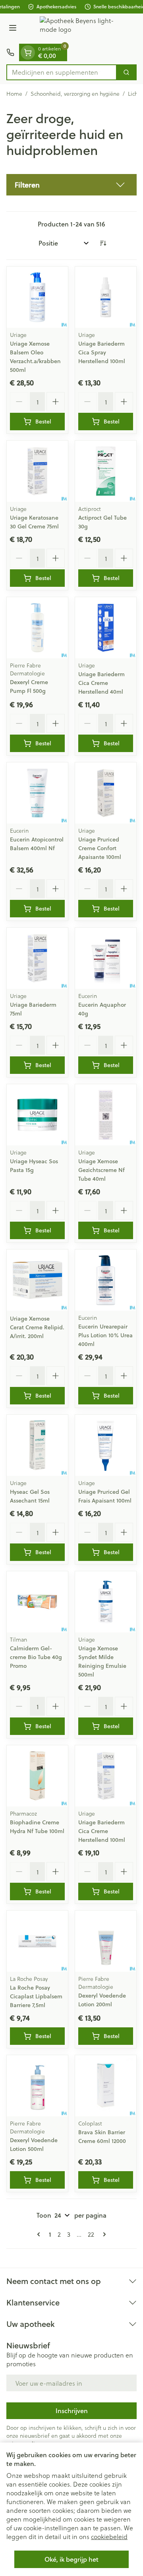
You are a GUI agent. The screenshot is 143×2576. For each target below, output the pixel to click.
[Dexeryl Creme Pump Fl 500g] (37, 628)
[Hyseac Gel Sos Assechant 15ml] (37, 1445)
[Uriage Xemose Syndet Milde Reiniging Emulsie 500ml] (106, 1602)
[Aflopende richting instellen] (103, 243)
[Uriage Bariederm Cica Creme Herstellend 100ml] (106, 1776)
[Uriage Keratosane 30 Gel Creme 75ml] (37, 471)
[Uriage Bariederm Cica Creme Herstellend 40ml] (106, 628)
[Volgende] (103, 2234)
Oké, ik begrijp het (71, 2559)
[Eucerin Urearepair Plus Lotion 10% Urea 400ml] (106, 1280)
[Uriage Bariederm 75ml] (37, 958)
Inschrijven (72, 2411)
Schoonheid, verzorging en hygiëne (75, 94)
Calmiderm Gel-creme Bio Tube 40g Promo (36, 1657)
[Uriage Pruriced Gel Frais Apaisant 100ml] (106, 1445)
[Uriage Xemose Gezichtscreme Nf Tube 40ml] (106, 1115)
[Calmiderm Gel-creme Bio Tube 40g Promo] (37, 1602)
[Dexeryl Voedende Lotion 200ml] (106, 1941)
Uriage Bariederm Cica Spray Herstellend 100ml (102, 352)
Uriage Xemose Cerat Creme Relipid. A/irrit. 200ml (37, 1327)
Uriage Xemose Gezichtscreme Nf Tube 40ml (101, 1170)
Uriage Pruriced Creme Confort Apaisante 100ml (100, 848)
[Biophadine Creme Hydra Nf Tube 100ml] (37, 1776)
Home (14, 94)
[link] (40, 2234)
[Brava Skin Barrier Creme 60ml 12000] (106, 2086)
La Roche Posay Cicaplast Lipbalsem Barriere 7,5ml (36, 1996)
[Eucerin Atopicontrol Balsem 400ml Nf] (37, 793)
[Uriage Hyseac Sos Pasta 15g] (37, 1115)
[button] (71, 185)
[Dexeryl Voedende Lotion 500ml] (37, 2086)
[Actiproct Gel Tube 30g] (106, 471)
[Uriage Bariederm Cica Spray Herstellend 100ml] (106, 297)
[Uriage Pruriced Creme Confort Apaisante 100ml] (106, 793)
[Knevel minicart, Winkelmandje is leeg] (28, 52)
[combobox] (62, 72)
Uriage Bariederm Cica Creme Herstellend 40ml (101, 683)
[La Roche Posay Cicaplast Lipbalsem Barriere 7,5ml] (37, 1941)
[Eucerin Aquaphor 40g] (106, 958)
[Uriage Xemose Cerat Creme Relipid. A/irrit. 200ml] (37, 1280)
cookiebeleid (109, 2536)
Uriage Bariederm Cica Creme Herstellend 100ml (102, 1831)
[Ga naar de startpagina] (79, 29)
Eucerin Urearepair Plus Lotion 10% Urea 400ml (105, 1335)
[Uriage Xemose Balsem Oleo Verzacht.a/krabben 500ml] (37, 297)
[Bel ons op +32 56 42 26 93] (10, 52)
